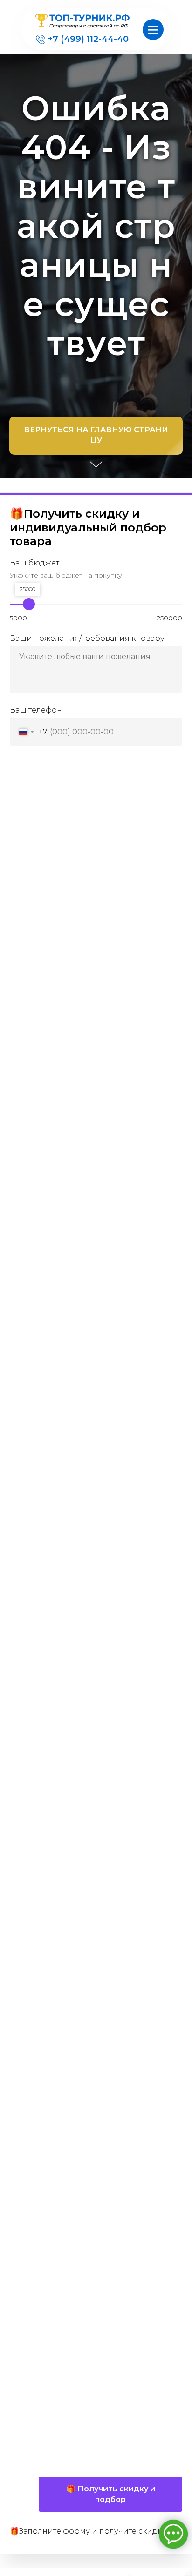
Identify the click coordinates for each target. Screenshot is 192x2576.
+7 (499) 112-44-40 (88, 39)
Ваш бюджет (34, 2456)
